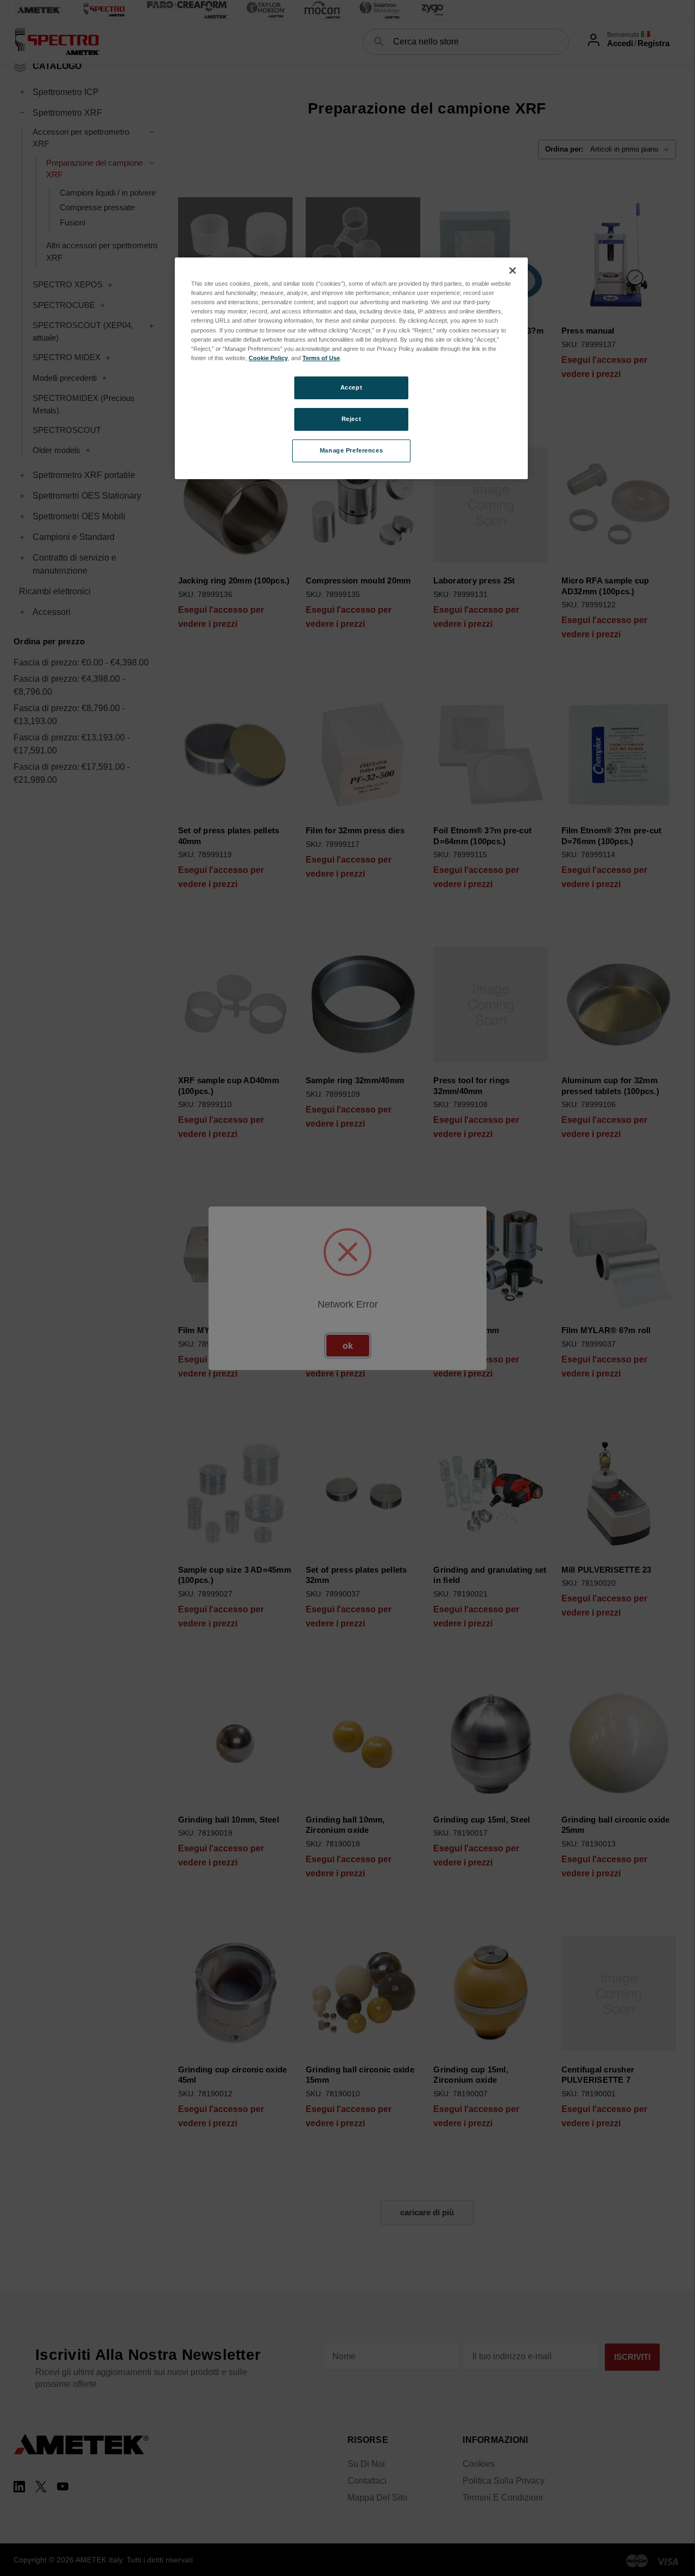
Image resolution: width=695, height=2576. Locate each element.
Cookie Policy (268, 358)
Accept (351, 387)
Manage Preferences (351, 450)
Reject (351, 419)
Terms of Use (321, 358)
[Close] (513, 271)
